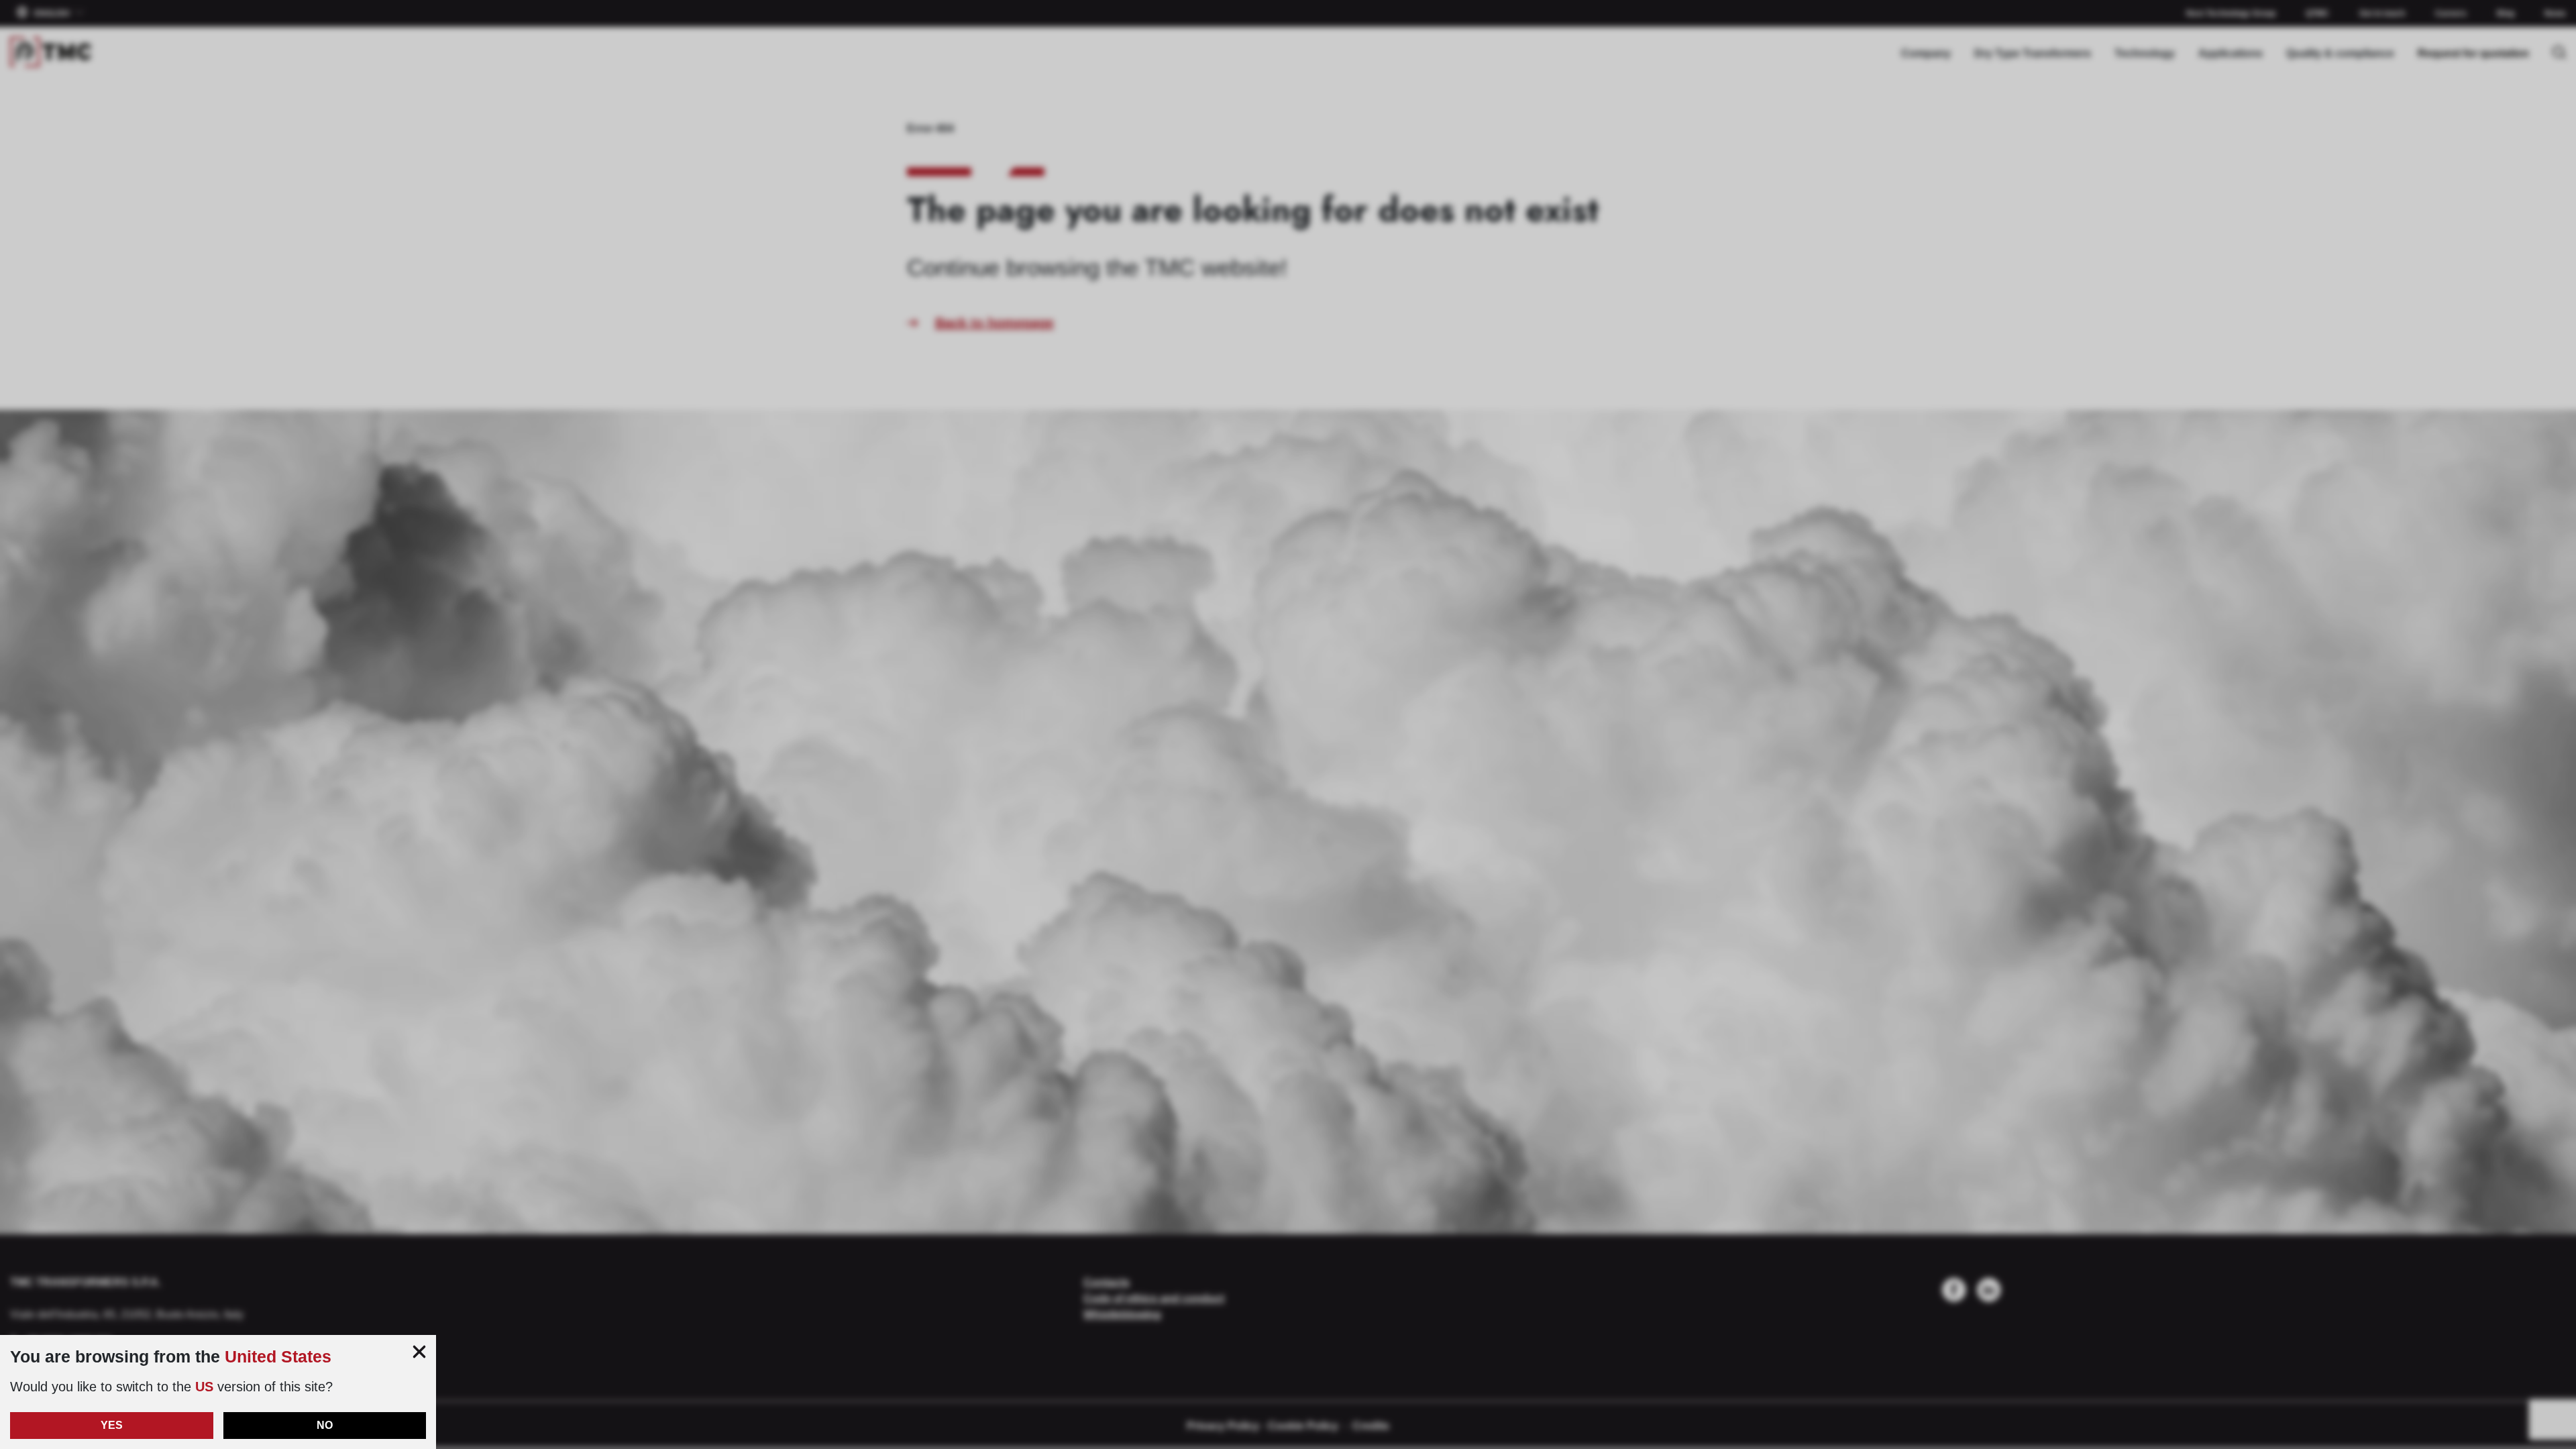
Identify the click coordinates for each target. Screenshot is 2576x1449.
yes (112, 1425)
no (325, 1425)
